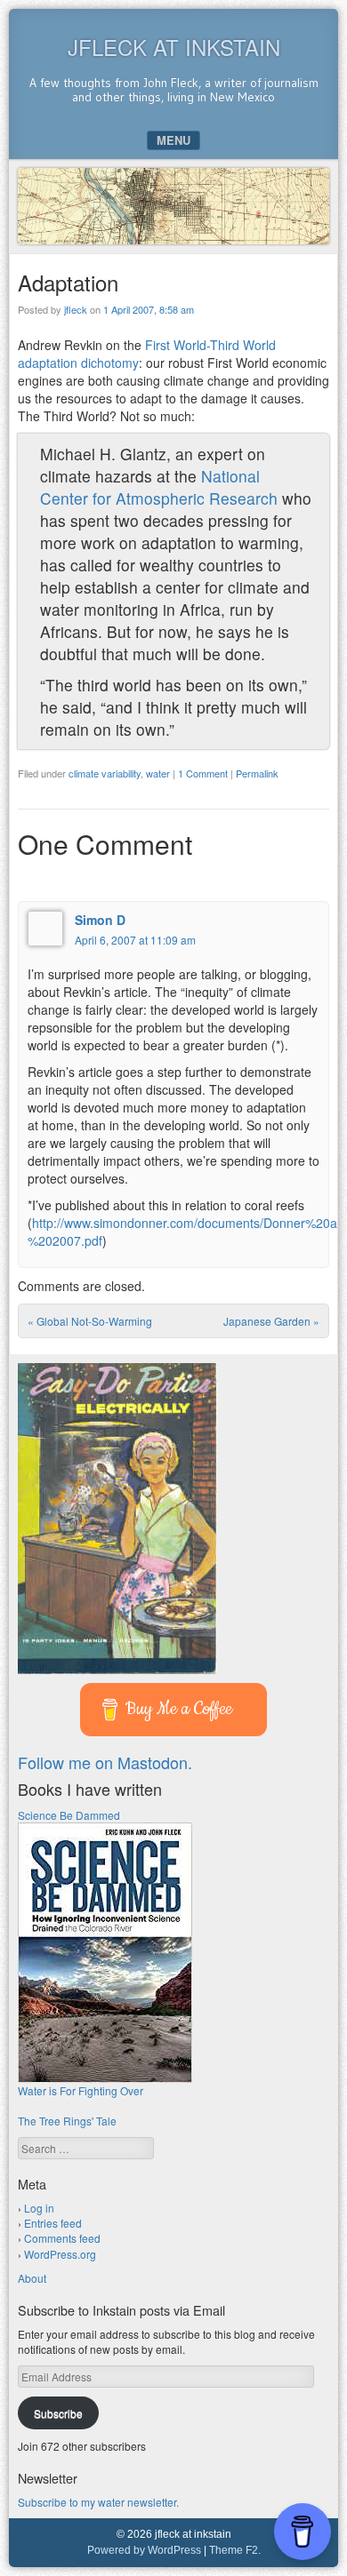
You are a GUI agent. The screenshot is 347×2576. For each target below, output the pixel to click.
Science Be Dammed (69, 1815)
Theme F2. (235, 2550)
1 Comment (203, 773)
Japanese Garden (271, 1321)
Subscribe (58, 2413)
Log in (39, 2208)
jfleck (76, 309)
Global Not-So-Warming (90, 1321)
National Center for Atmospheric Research (159, 487)
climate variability (105, 773)
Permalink (257, 773)
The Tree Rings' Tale (67, 2121)
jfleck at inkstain (174, 47)
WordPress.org (60, 2254)
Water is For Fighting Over (81, 2090)
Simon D (100, 920)
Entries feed (53, 2223)
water (158, 773)
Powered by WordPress (144, 2550)
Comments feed (62, 2238)
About (32, 2278)
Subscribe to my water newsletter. (98, 2502)
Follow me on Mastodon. (105, 1762)
